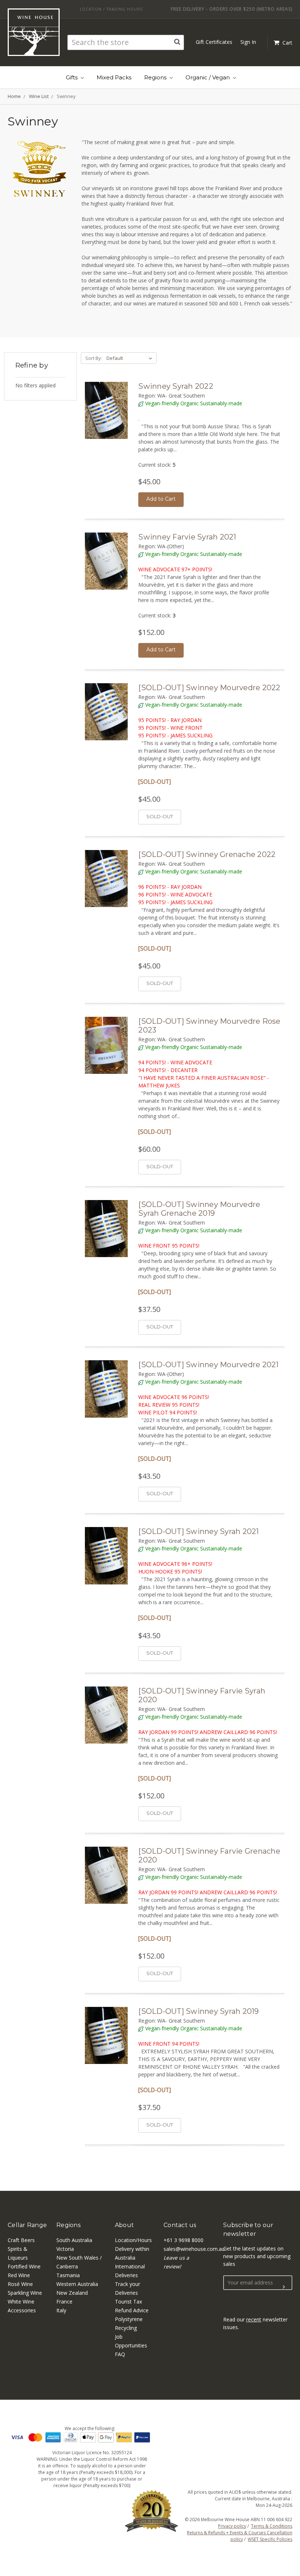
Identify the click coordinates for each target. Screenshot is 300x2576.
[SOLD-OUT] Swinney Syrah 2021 (198, 1531)
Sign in (248, 42)
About (124, 2225)
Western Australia (77, 2284)
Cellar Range (27, 2225)
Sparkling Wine (25, 2293)
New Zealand (72, 2293)
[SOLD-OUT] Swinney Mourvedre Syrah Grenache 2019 (199, 1209)
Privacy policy (232, 2526)
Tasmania (68, 2275)
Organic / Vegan (208, 77)
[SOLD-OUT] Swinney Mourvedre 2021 (208, 1365)
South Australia (74, 2240)
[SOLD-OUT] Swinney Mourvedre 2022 (209, 688)
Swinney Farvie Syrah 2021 (187, 537)
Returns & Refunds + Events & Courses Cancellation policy (240, 2536)
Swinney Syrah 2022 (176, 386)
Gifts (72, 77)
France (64, 2302)
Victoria (65, 2249)
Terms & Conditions (272, 2526)
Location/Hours (133, 2240)
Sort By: (94, 358)
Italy (61, 2310)
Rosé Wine (20, 2284)
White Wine (21, 2302)
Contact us (180, 2225)
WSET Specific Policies (270, 2539)
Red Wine (19, 2275)
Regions (156, 77)
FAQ (120, 2354)
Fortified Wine (24, 2266)
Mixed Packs (114, 77)
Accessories (22, 2310)
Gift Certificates (214, 42)
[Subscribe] (284, 2287)
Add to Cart (161, 499)
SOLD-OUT (160, 816)
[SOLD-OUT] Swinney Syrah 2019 (198, 2011)
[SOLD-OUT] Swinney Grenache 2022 (207, 854)
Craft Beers (21, 2240)
